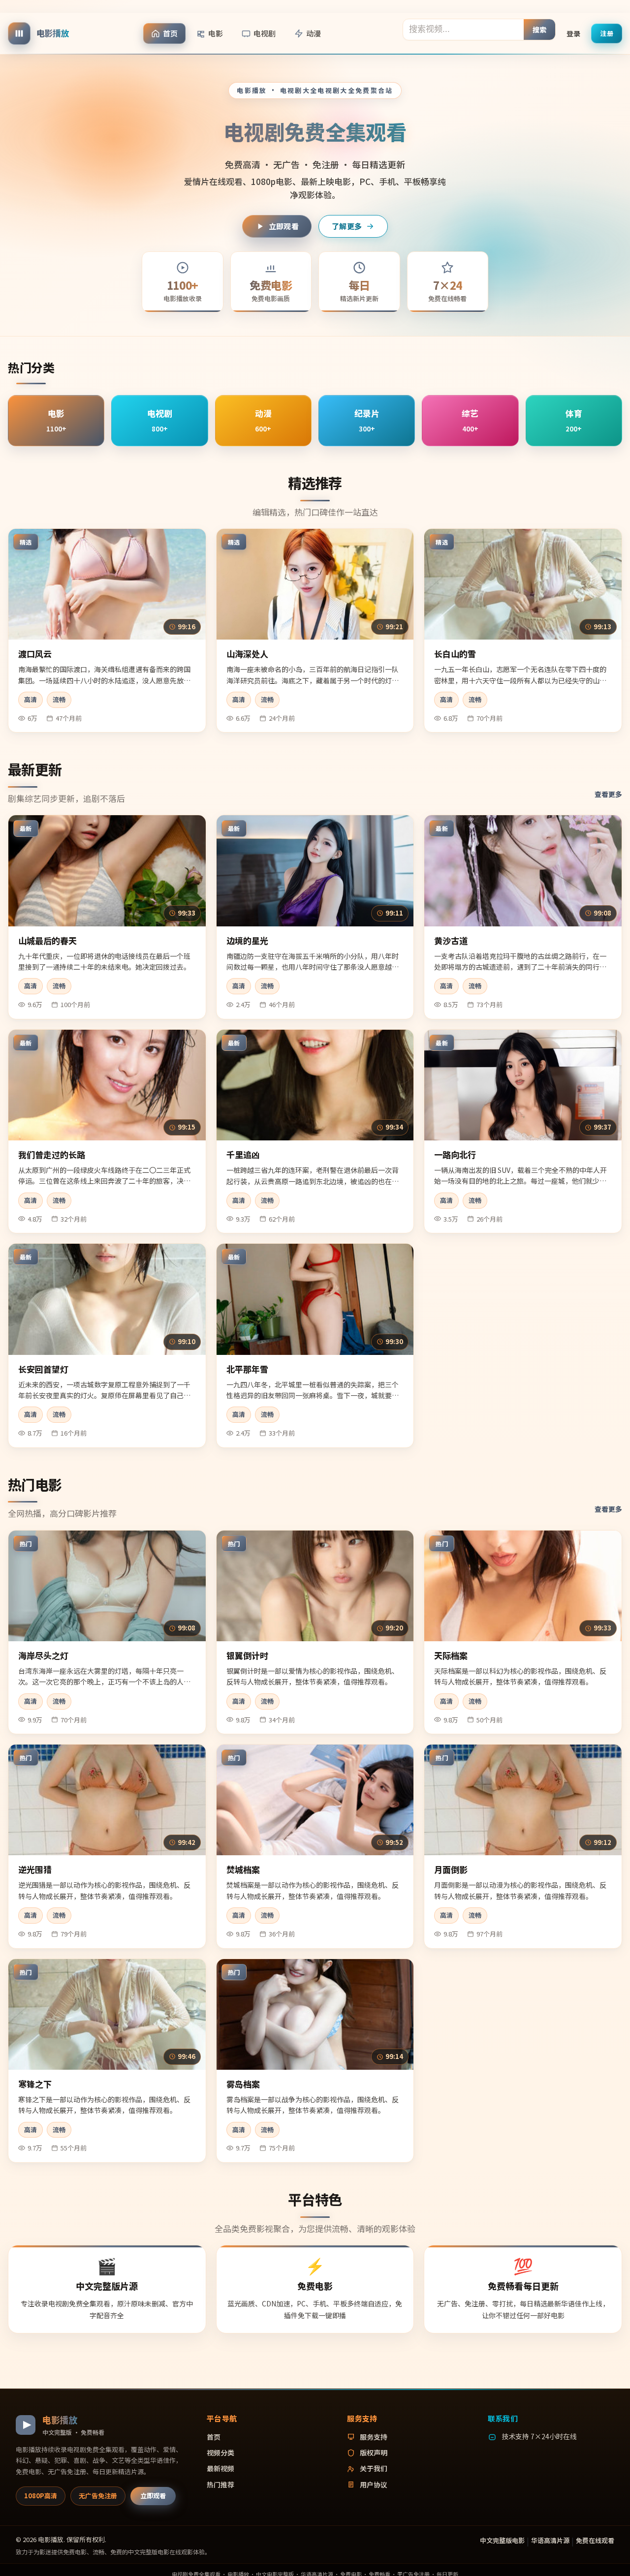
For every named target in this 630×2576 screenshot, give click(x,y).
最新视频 (220, 2468)
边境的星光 (247, 940)
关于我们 (374, 2468)
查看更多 (608, 794)
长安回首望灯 (43, 1369)
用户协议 (374, 2484)
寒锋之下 (35, 2084)
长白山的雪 (455, 654)
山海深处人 (247, 654)
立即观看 (284, 226)
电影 (216, 33)
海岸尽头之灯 (43, 1655)
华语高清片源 (550, 2540)
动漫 (314, 33)
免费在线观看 (595, 2540)
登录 (573, 33)
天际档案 (451, 1655)
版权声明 (374, 2453)
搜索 (540, 29)
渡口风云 (35, 654)
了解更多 (347, 226)
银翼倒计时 (247, 1655)
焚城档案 (243, 1869)
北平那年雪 (247, 1369)
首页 (170, 33)
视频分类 (220, 2453)
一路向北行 (455, 1154)
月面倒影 (451, 1869)
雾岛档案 (243, 2084)
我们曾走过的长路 (52, 1154)
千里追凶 (243, 1154)
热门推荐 (220, 2484)
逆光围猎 (35, 1869)
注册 (607, 33)
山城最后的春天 (47, 940)
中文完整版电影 (502, 2540)
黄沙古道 (451, 940)
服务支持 (374, 2437)
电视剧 (265, 33)
